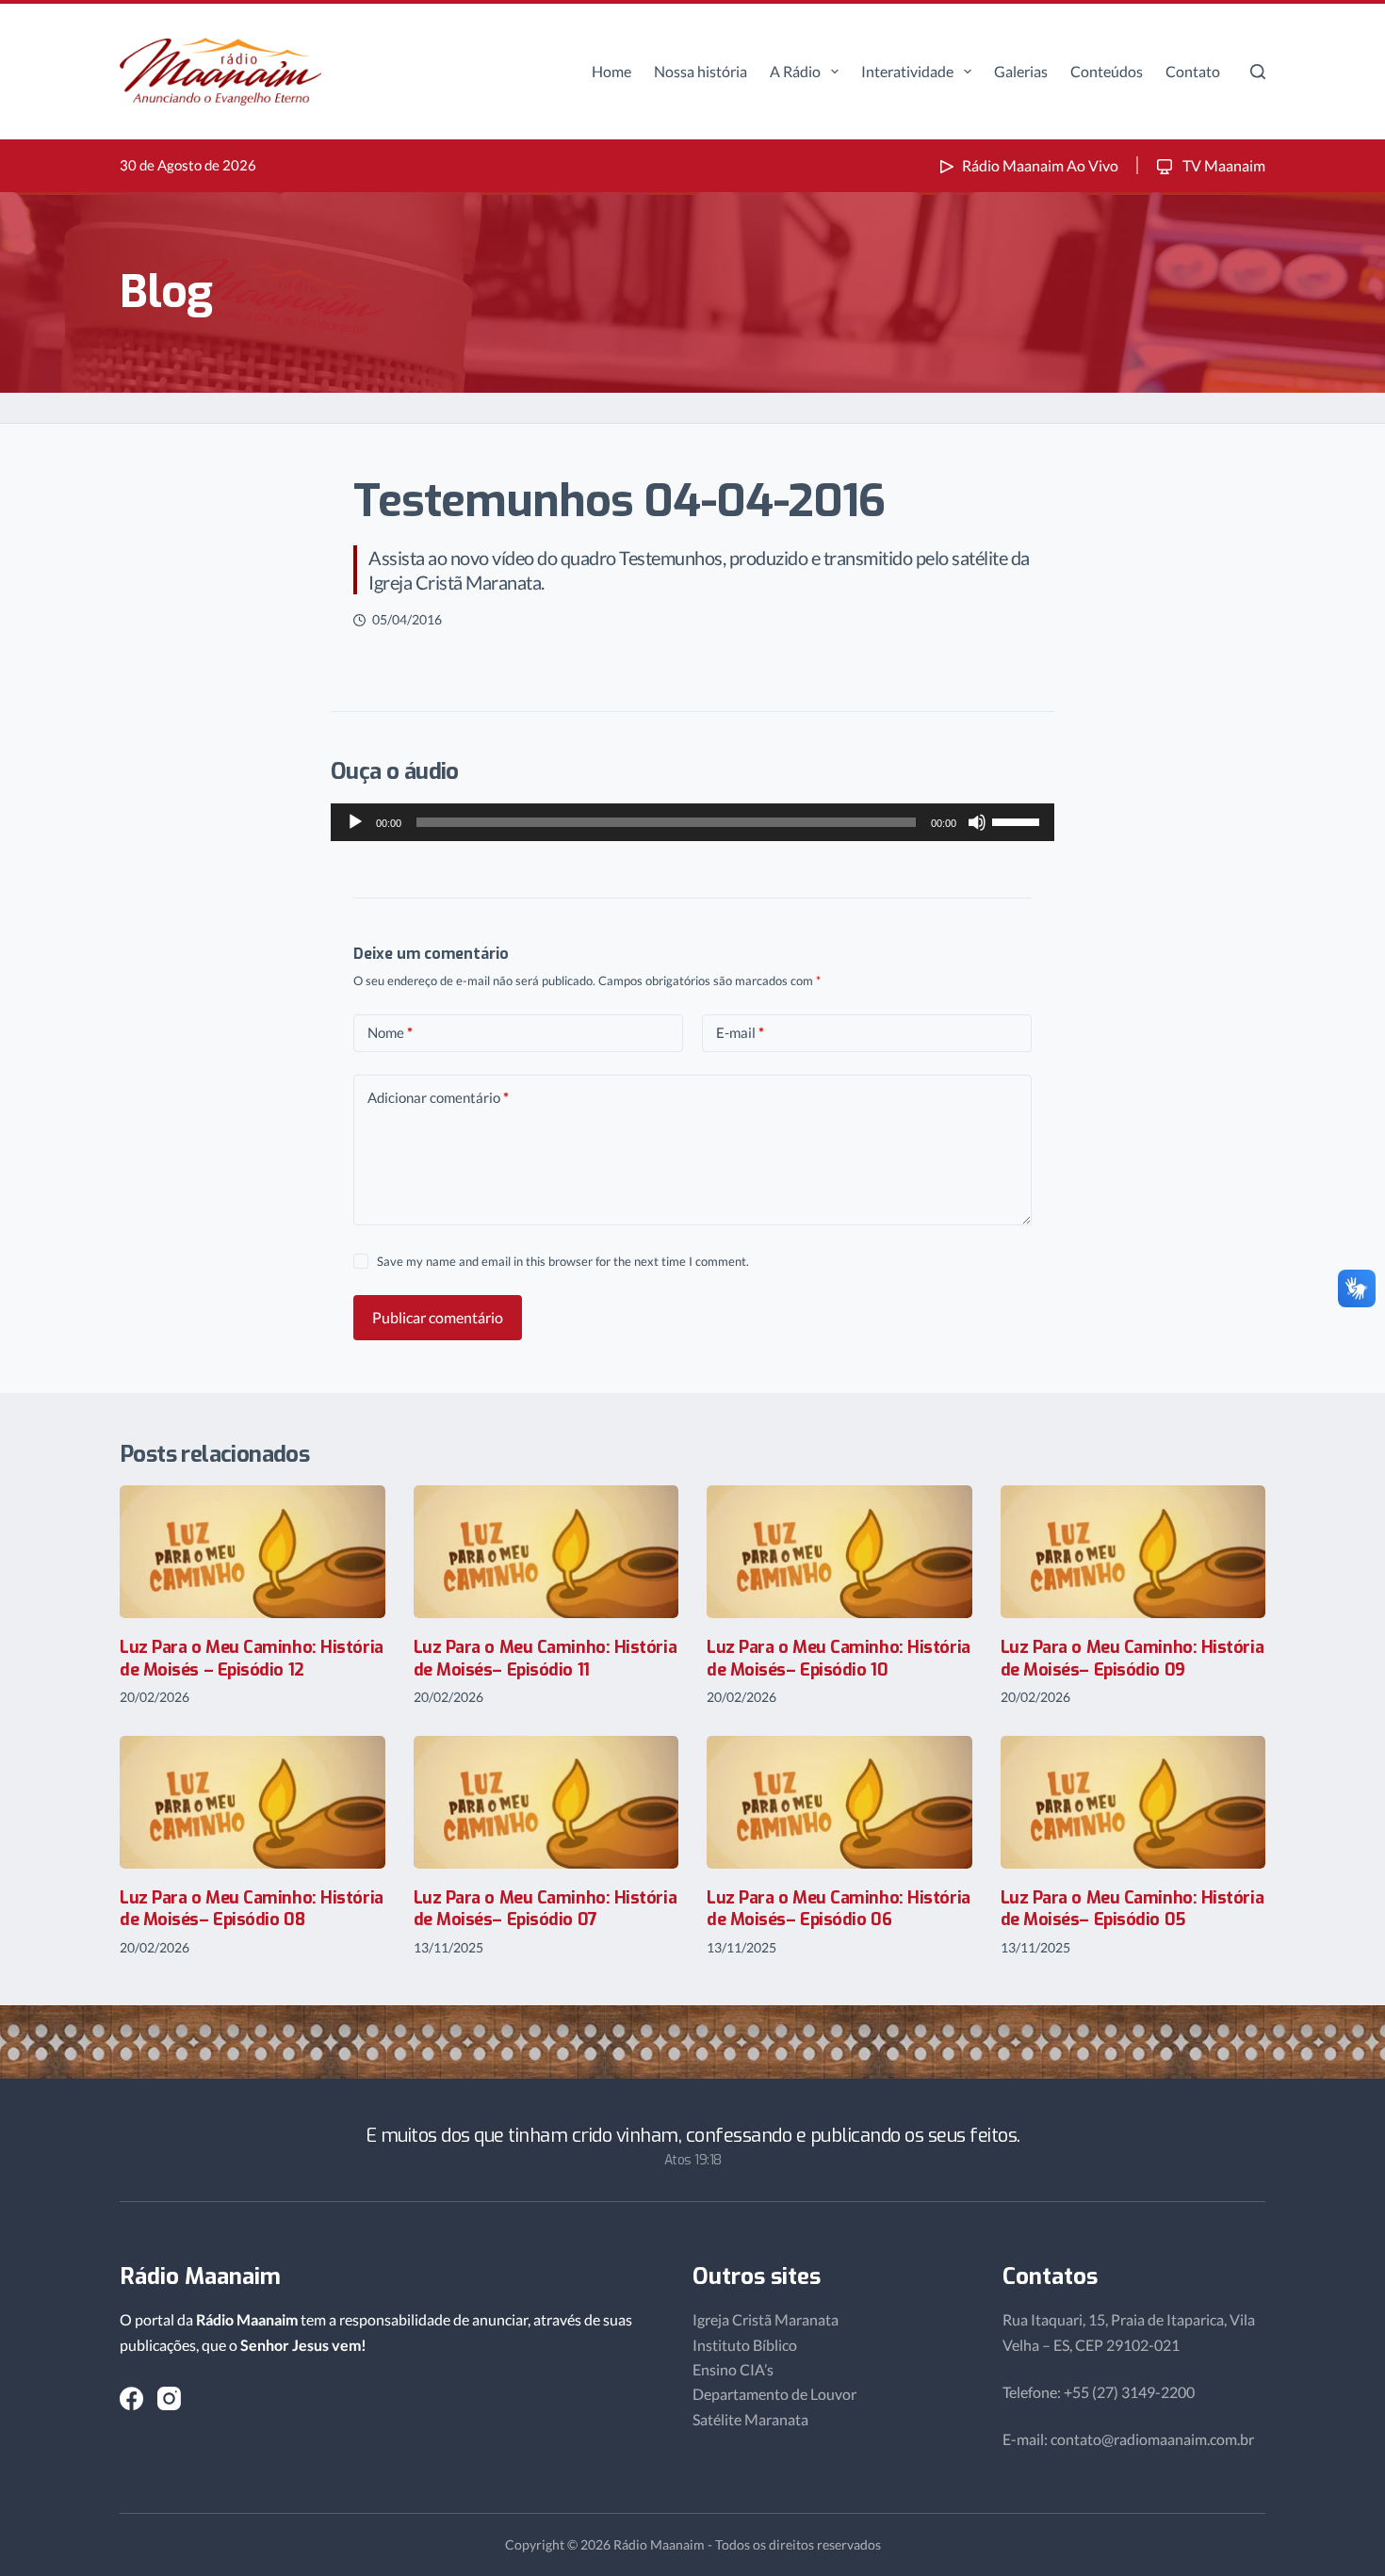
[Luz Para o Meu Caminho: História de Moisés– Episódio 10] (839, 1552)
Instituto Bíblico (745, 2345)
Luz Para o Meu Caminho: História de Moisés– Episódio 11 (546, 1658)
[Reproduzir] (355, 822)
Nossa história (701, 71)
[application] (692, 822)
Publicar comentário (438, 1317)
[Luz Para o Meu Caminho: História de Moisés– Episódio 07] (546, 1802)
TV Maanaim (1222, 165)
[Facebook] (131, 2398)
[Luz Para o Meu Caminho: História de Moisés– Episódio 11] (546, 1552)
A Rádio (795, 71)
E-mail (740, 1032)
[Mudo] (977, 822)
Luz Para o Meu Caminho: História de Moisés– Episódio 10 (839, 1658)
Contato (1193, 71)
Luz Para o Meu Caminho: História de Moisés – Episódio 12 (252, 1658)
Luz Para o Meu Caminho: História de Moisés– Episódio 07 (546, 1909)
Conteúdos (1107, 71)
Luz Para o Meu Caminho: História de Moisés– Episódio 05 (1132, 1909)
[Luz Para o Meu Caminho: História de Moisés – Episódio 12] (253, 1552)
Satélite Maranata (750, 2419)
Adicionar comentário (438, 1097)
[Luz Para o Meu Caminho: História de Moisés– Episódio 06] (839, 1802)
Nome (390, 1032)
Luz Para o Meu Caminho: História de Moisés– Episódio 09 (1132, 1658)
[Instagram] (169, 2398)
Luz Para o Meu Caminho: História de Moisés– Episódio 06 (839, 1909)
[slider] (1018, 820)
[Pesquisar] (1258, 72)
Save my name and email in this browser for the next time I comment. (563, 1261)
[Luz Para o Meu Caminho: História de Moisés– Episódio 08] (253, 1802)
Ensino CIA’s (733, 2369)
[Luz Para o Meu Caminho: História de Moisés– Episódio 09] (1133, 1552)
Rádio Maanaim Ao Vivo (1040, 165)
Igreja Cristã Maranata (766, 2319)
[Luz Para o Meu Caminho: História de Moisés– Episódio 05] (1133, 1802)
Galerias (1021, 71)
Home (611, 71)
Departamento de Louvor (774, 2394)
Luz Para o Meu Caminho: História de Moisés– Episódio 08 (252, 1909)
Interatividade (907, 71)
